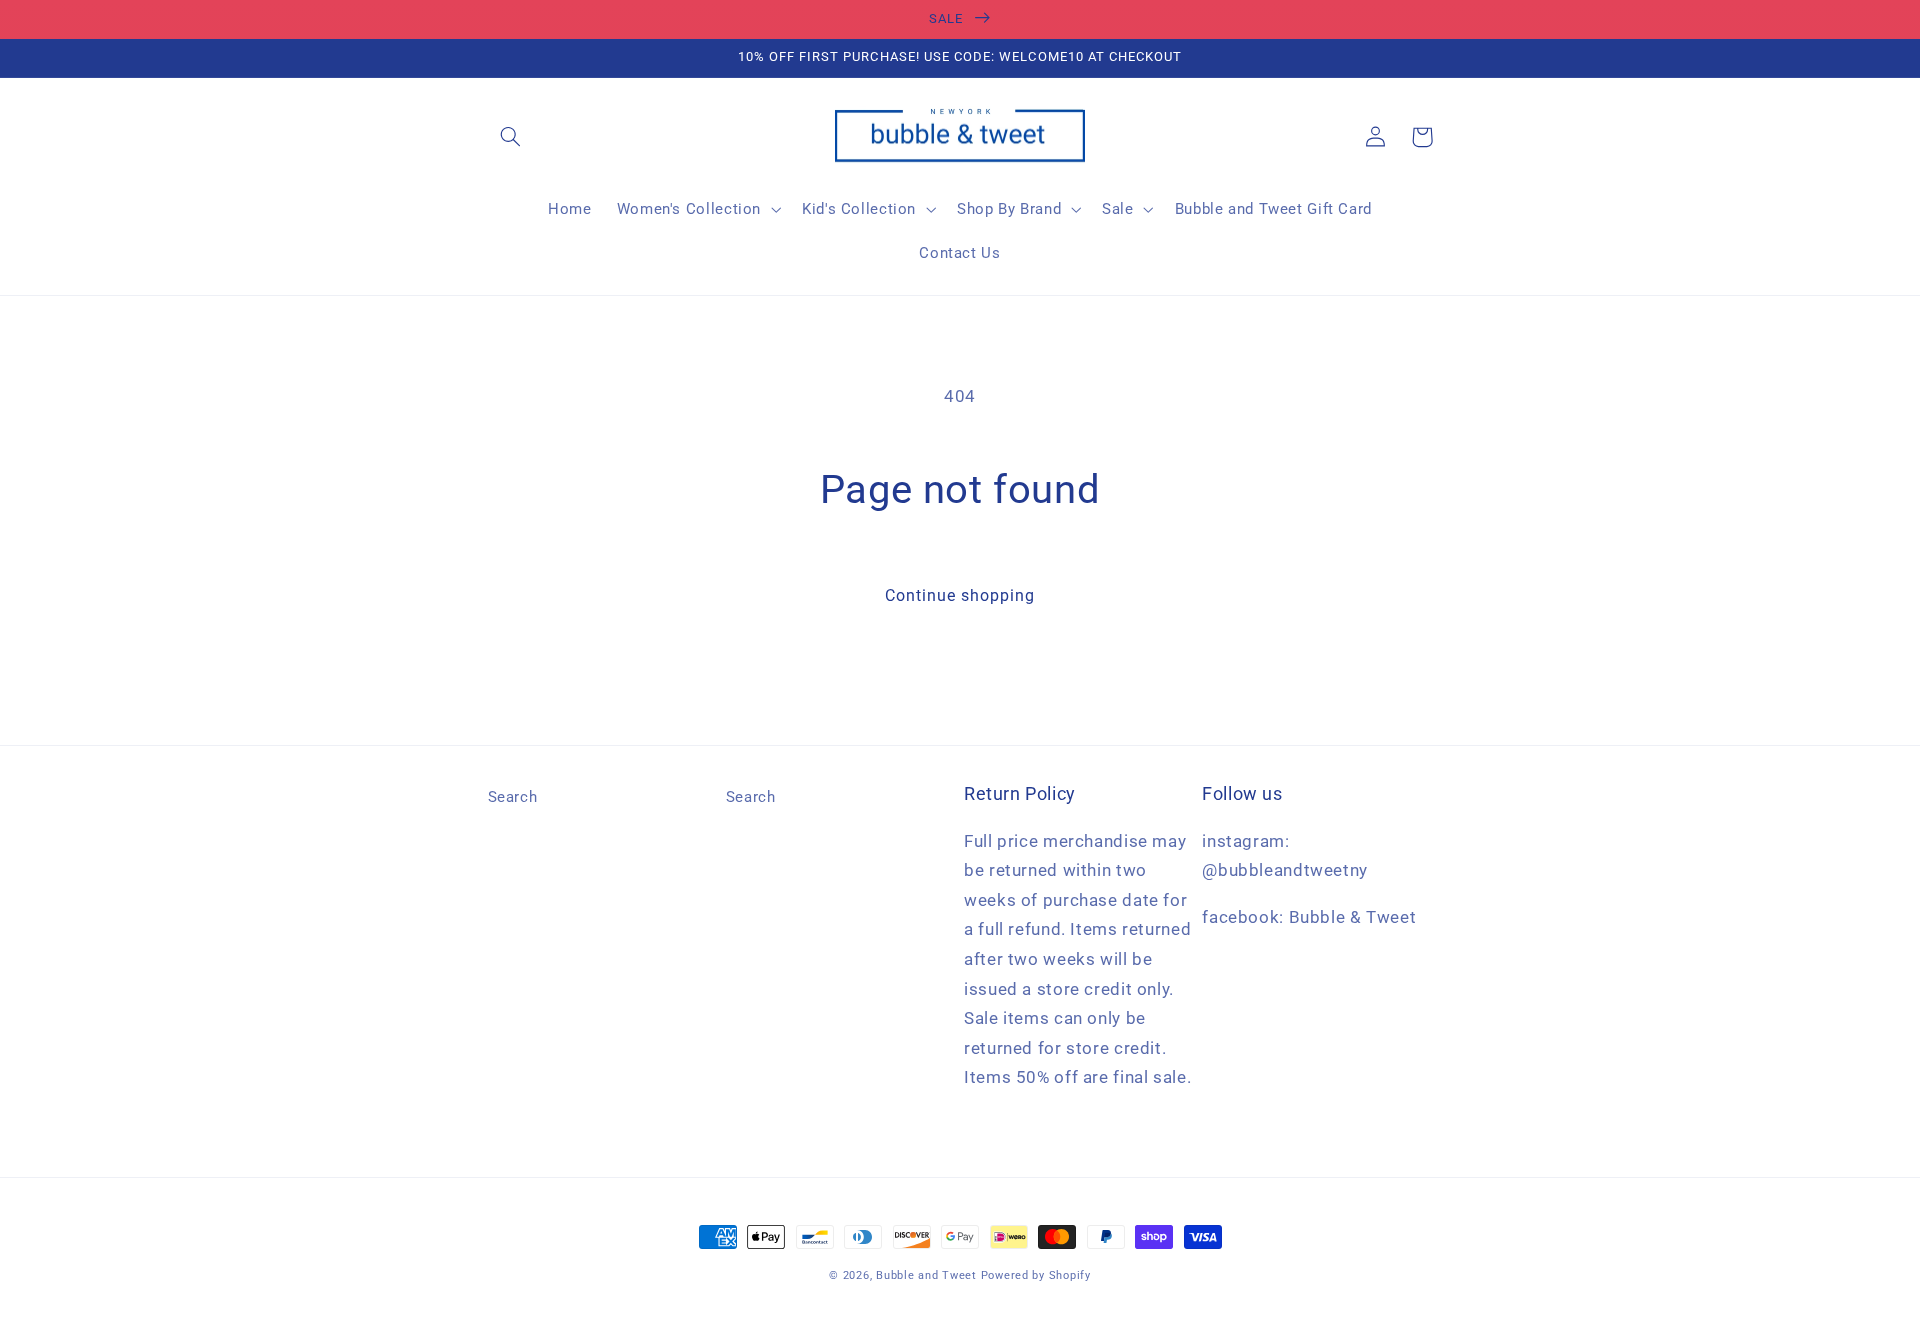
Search (513, 797)
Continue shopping (960, 595)
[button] (511, 137)
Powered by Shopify (1036, 1275)
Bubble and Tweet (926, 1275)
